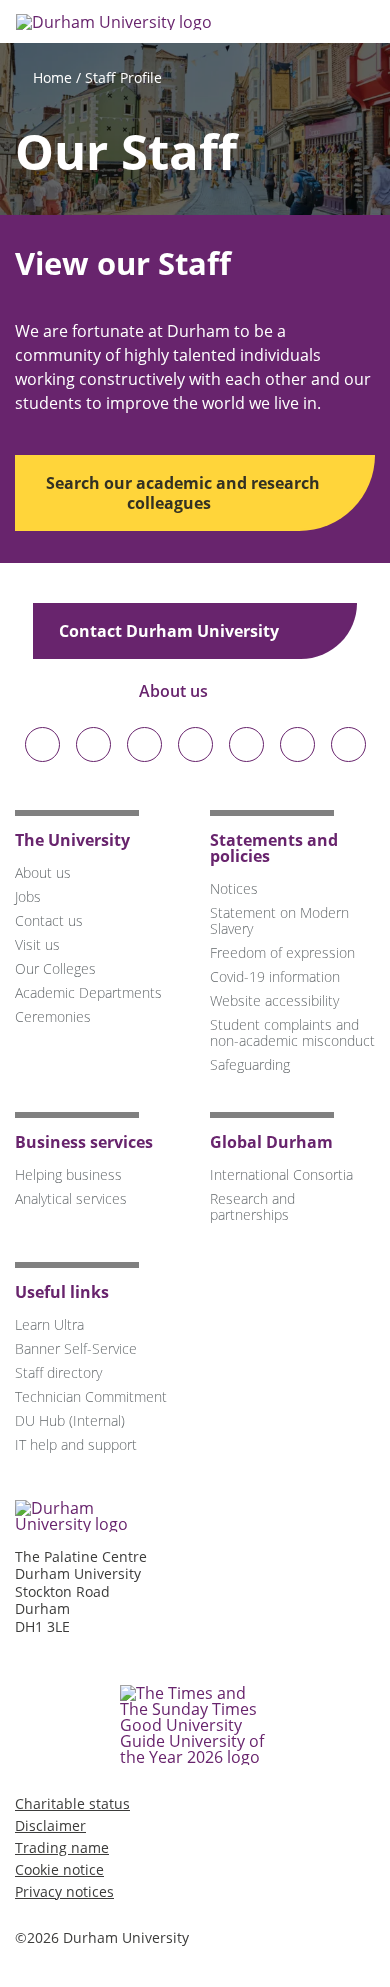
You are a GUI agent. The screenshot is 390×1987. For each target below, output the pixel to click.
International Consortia (281, 1174)
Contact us (49, 920)
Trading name (62, 1847)
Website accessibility (274, 1000)
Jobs (28, 896)
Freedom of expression (282, 952)
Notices (234, 888)
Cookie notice (59, 1869)
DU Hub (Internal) (70, 1420)
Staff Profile (123, 77)
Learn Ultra (49, 1324)
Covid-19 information (275, 976)
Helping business (68, 1174)
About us (175, 691)
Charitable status (72, 1803)
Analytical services (71, 1198)
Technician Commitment (91, 1396)
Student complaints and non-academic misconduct (292, 1032)
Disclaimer (50, 1825)
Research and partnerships (252, 1206)
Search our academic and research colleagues (183, 493)
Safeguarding (250, 1064)
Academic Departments (88, 992)
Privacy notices (64, 1891)
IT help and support (76, 1444)
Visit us (37, 944)
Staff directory (58, 1372)
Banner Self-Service (76, 1348)
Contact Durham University (171, 631)
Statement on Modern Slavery (279, 920)
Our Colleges (55, 968)
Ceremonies (53, 1016)
